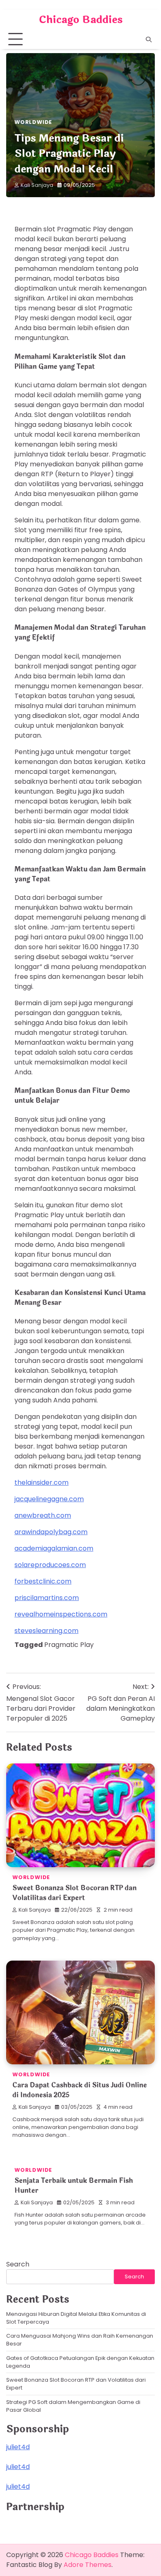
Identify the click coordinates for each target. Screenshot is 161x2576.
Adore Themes (88, 2565)
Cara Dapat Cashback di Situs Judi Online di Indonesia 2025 (80, 2090)
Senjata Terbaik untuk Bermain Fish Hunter (74, 2186)
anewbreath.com (43, 1515)
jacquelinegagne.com (49, 1499)
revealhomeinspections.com (61, 1614)
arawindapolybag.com (51, 1532)
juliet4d (18, 2447)
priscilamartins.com (47, 1598)
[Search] (149, 40)
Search (18, 2264)
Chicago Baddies (81, 20)
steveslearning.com (46, 1631)
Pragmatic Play (69, 1645)
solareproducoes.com (50, 1565)
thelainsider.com (41, 1482)
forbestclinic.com (43, 1581)
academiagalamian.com (54, 1548)
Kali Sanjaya (37, 185)
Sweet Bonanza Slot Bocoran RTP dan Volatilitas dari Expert (75, 1893)
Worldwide (33, 122)
